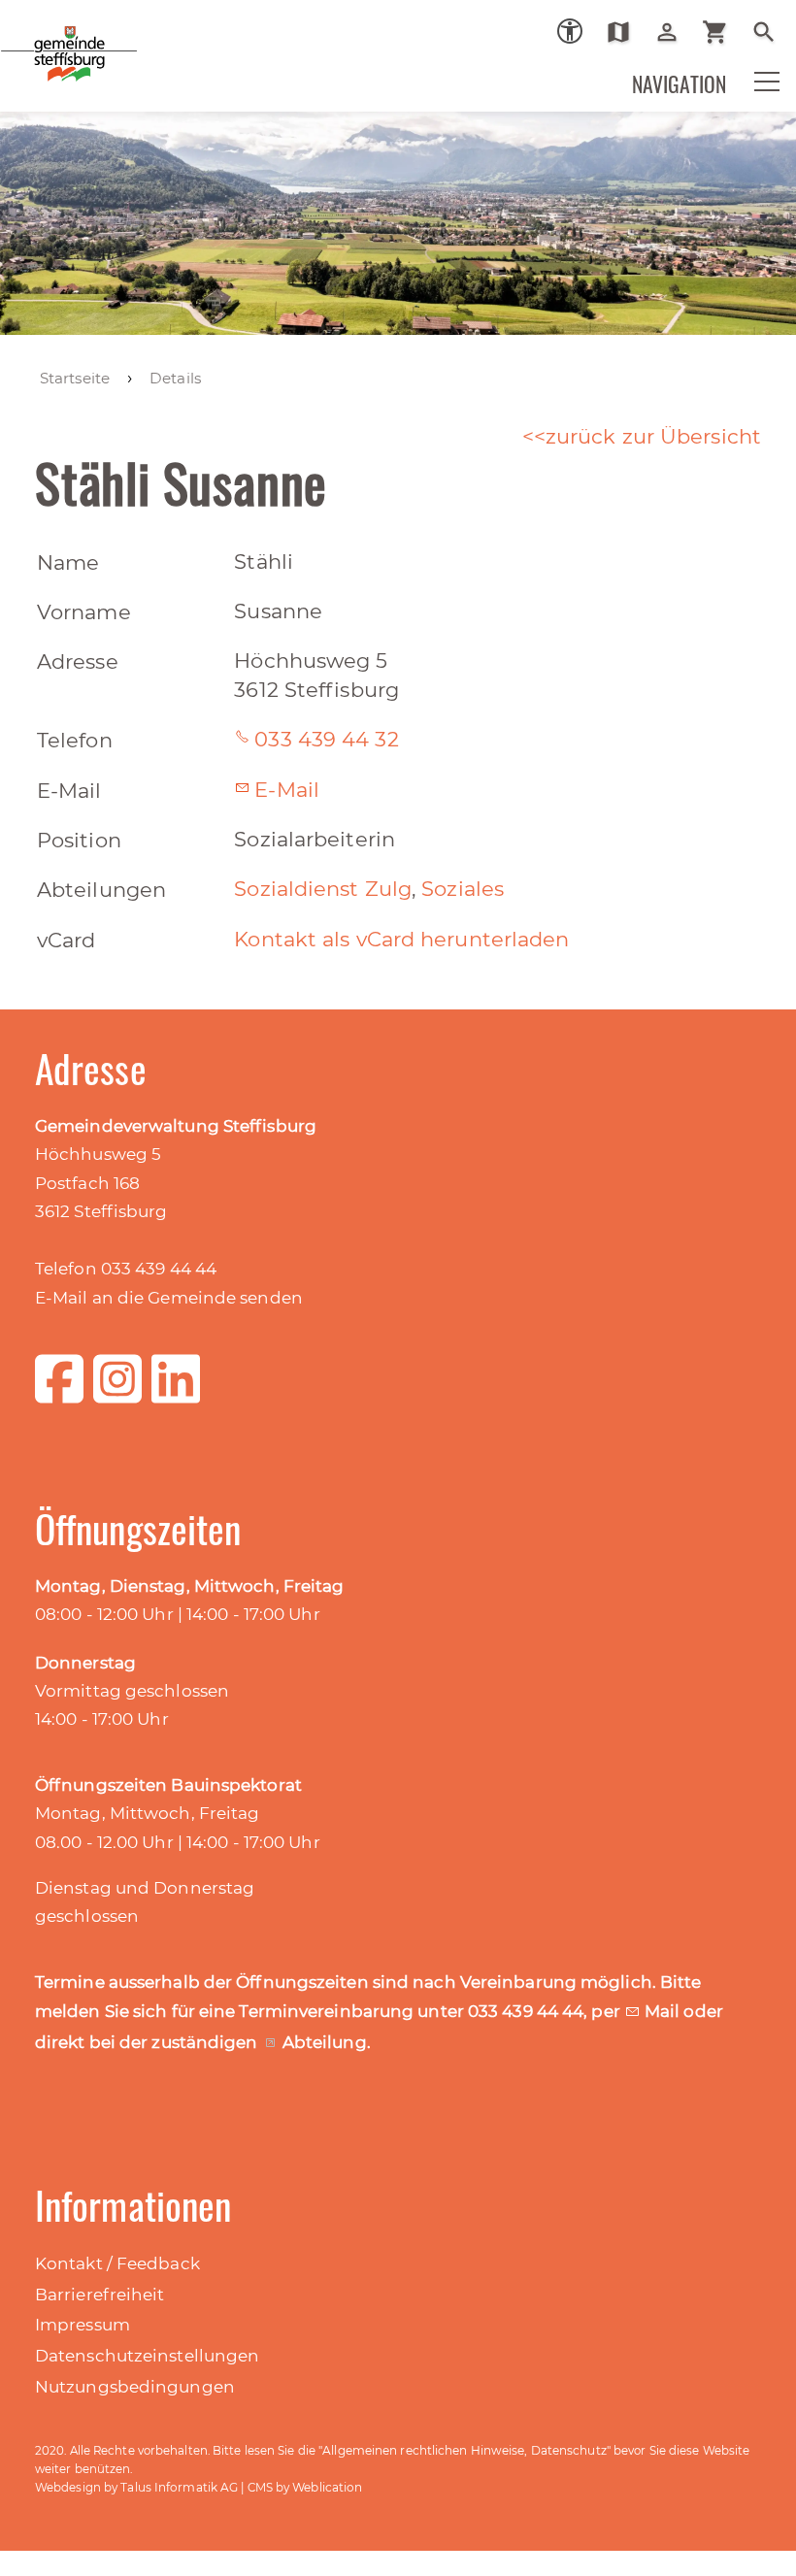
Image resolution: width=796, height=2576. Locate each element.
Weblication (327, 2487)
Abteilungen (101, 890)
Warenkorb (723, 32)
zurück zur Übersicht (653, 436)
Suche (771, 32)
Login (674, 32)
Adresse (78, 661)
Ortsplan (626, 32)
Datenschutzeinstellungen (147, 2356)
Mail (664, 2011)
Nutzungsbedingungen (135, 2387)
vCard (66, 940)
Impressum (83, 2325)
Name (68, 562)
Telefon (75, 740)
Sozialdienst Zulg (323, 889)
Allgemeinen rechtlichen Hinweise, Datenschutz (464, 2450)
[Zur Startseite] (136, 67)
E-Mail (69, 791)
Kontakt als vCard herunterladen (401, 939)
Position (79, 840)
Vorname (84, 612)
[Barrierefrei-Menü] (570, 31)
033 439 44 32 (326, 739)
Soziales (463, 889)
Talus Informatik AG (179, 2487)
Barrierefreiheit (100, 2295)
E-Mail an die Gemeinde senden (169, 1298)
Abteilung (325, 2042)
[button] (754, 94)
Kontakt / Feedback (117, 2263)
